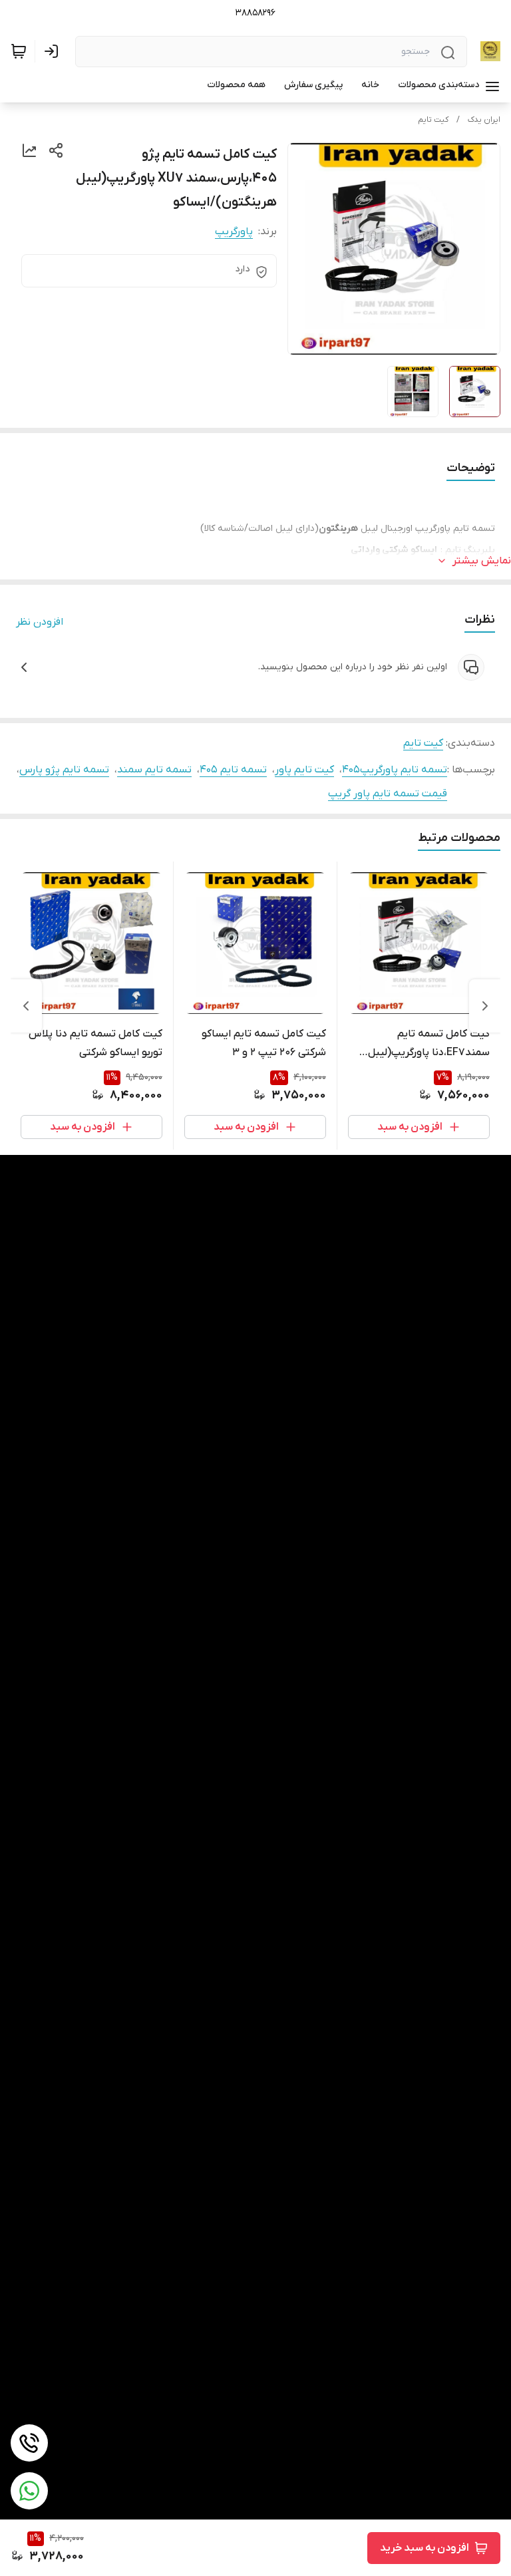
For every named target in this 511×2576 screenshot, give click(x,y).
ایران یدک (484, 120)
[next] (26, 1006)
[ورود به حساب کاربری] (54, 51)
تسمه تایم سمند (154, 770)
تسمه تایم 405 (233, 770)
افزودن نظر (40, 622)
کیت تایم (433, 120)
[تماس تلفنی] (29, 2443)
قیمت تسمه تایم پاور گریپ (388, 794)
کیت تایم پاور (304, 770)
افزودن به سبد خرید (425, 2548)
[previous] (485, 1006)
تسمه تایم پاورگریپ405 (395, 770)
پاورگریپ (234, 232)
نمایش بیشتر (482, 561)
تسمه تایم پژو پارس (64, 770)
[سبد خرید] (19, 51)
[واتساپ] (29, 2491)
